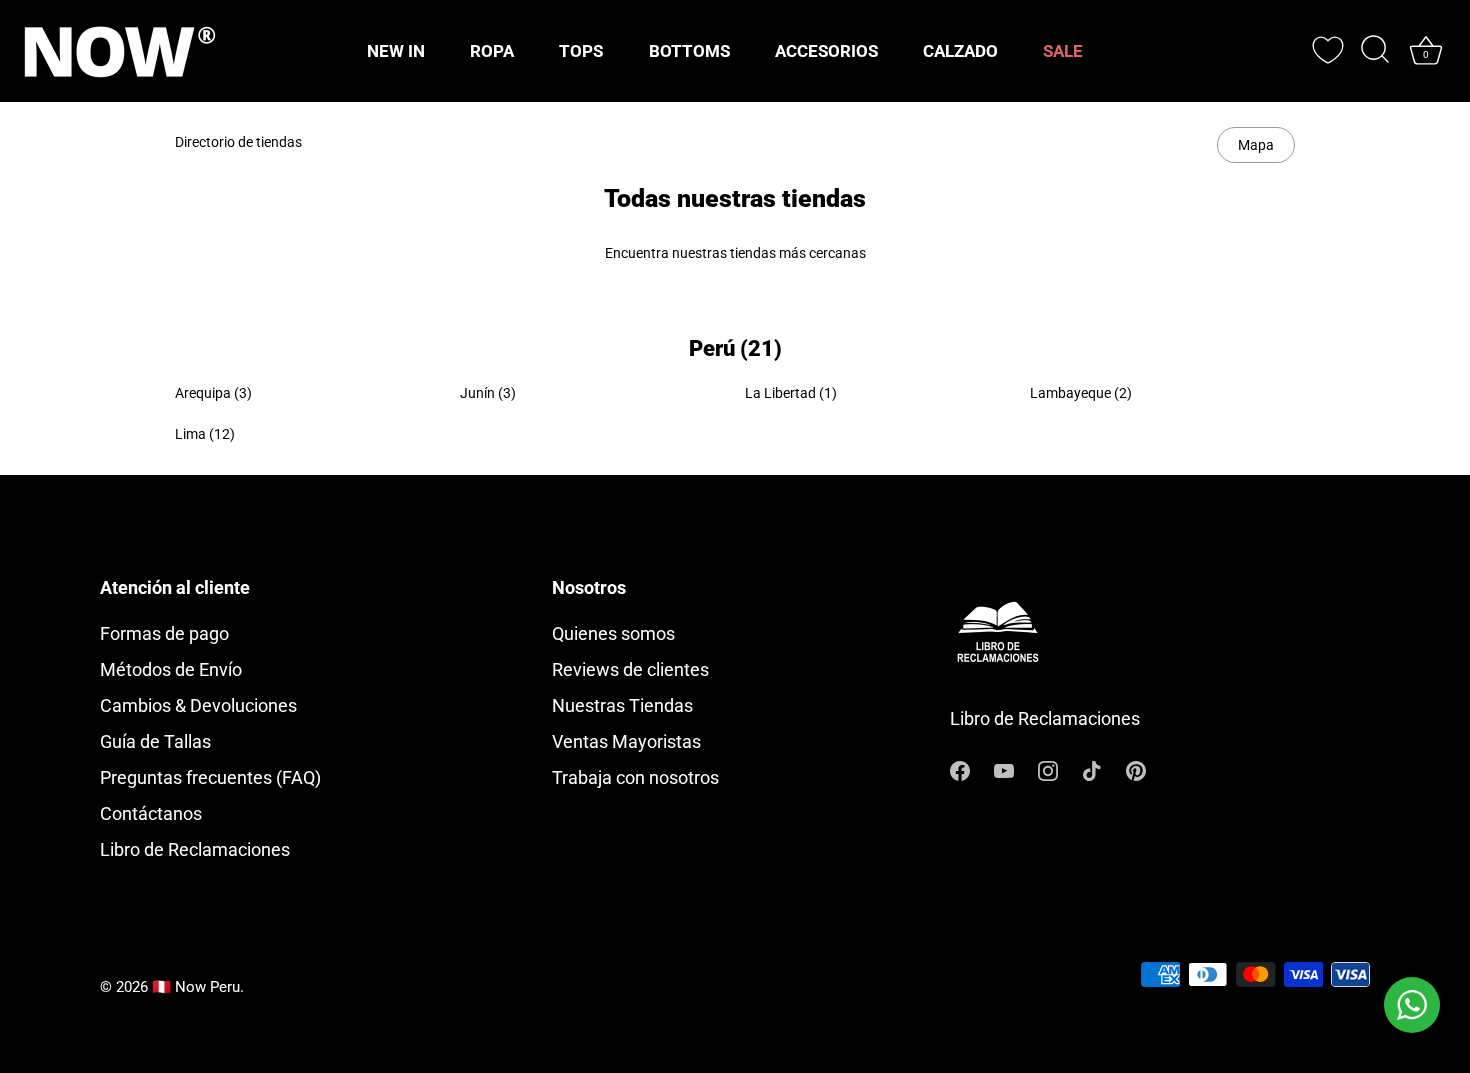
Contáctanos (151, 813)
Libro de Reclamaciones (195, 849)
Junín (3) (488, 393)
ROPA (492, 51)
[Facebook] (960, 769)
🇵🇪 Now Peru (196, 987)
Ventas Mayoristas (626, 741)
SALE (1063, 51)
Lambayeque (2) (1081, 393)
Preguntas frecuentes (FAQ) (210, 777)
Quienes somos (613, 633)
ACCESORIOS (826, 51)
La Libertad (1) (791, 393)
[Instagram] (1048, 769)
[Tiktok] (1092, 769)
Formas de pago (164, 633)
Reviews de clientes (630, 669)
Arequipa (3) (213, 393)
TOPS (581, 51)
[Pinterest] (1136, 769)
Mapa (1256, 145)
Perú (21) (735, 348)
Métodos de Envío (171, 669)
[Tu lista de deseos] (1328, 50)
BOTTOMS (689, 51)
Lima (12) (205, 434)
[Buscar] (1375, 51)
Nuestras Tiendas (622, 705)
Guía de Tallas (155, 741)
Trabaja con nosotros (635, 777)
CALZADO (960, 51)
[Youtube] (1004, 769)
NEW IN (396, 51)
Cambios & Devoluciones (198, 705)
